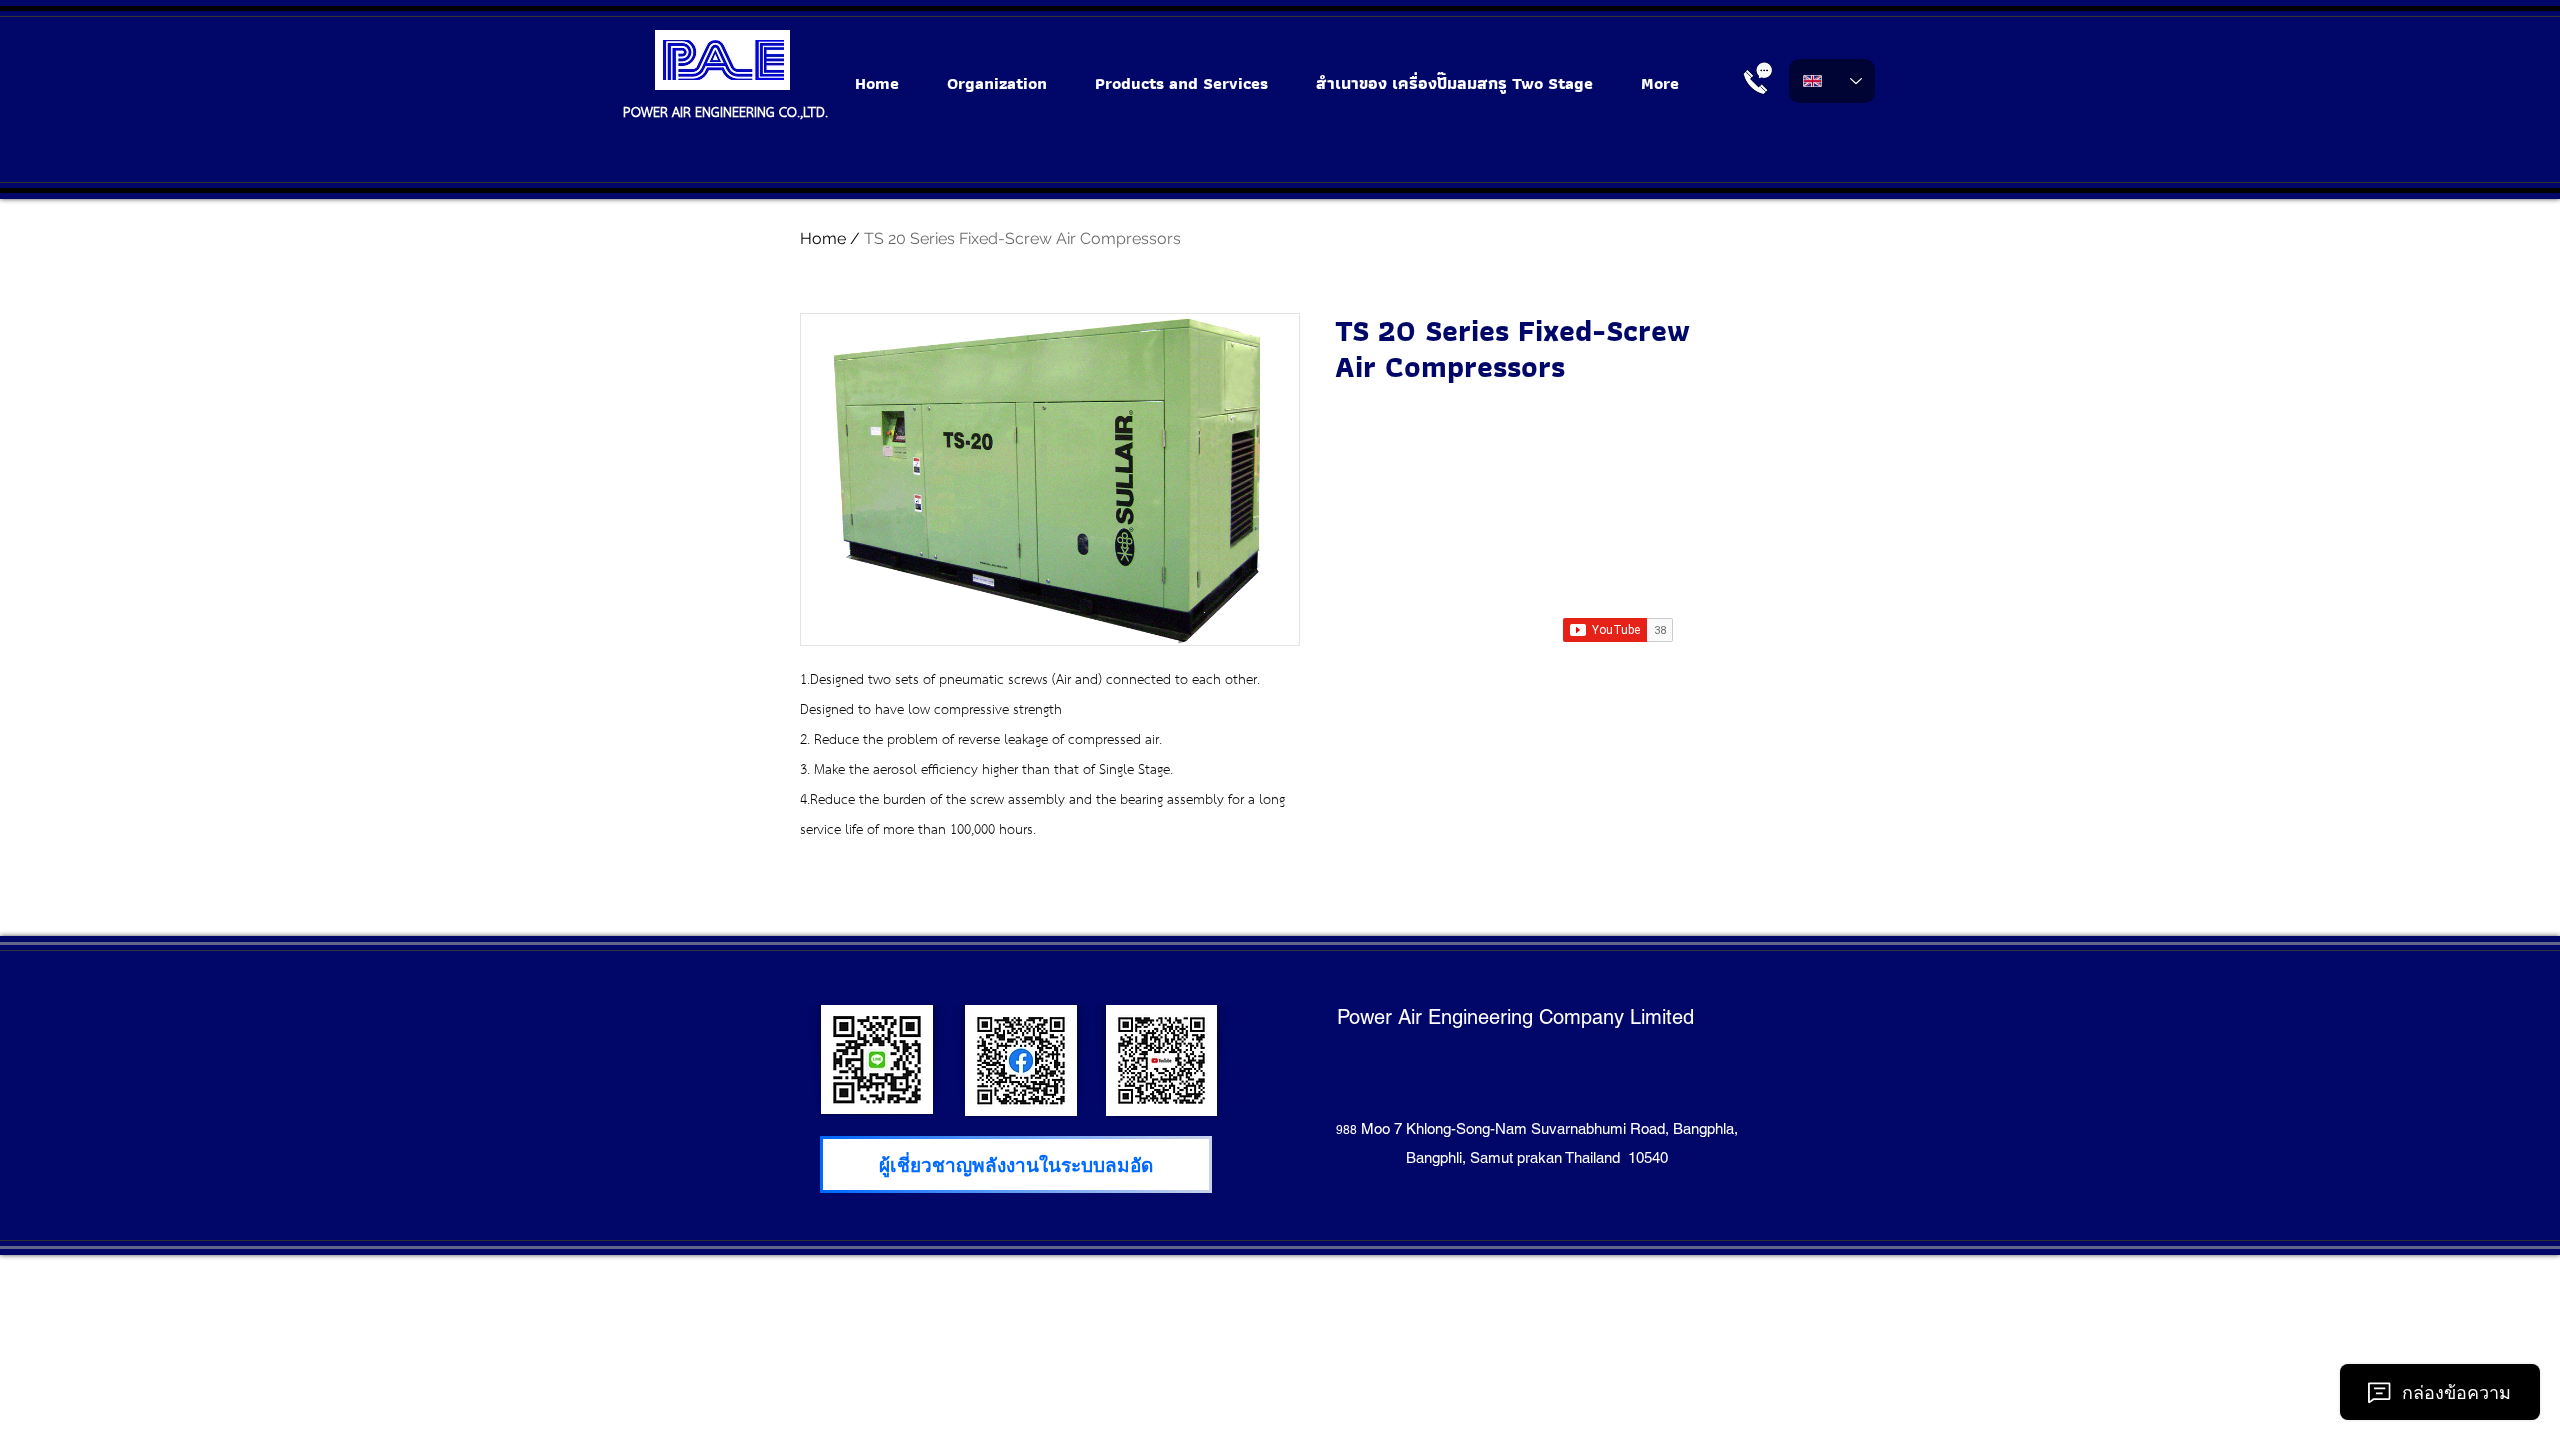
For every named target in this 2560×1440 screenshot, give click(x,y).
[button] (1195, 83)
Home (823, 238)
